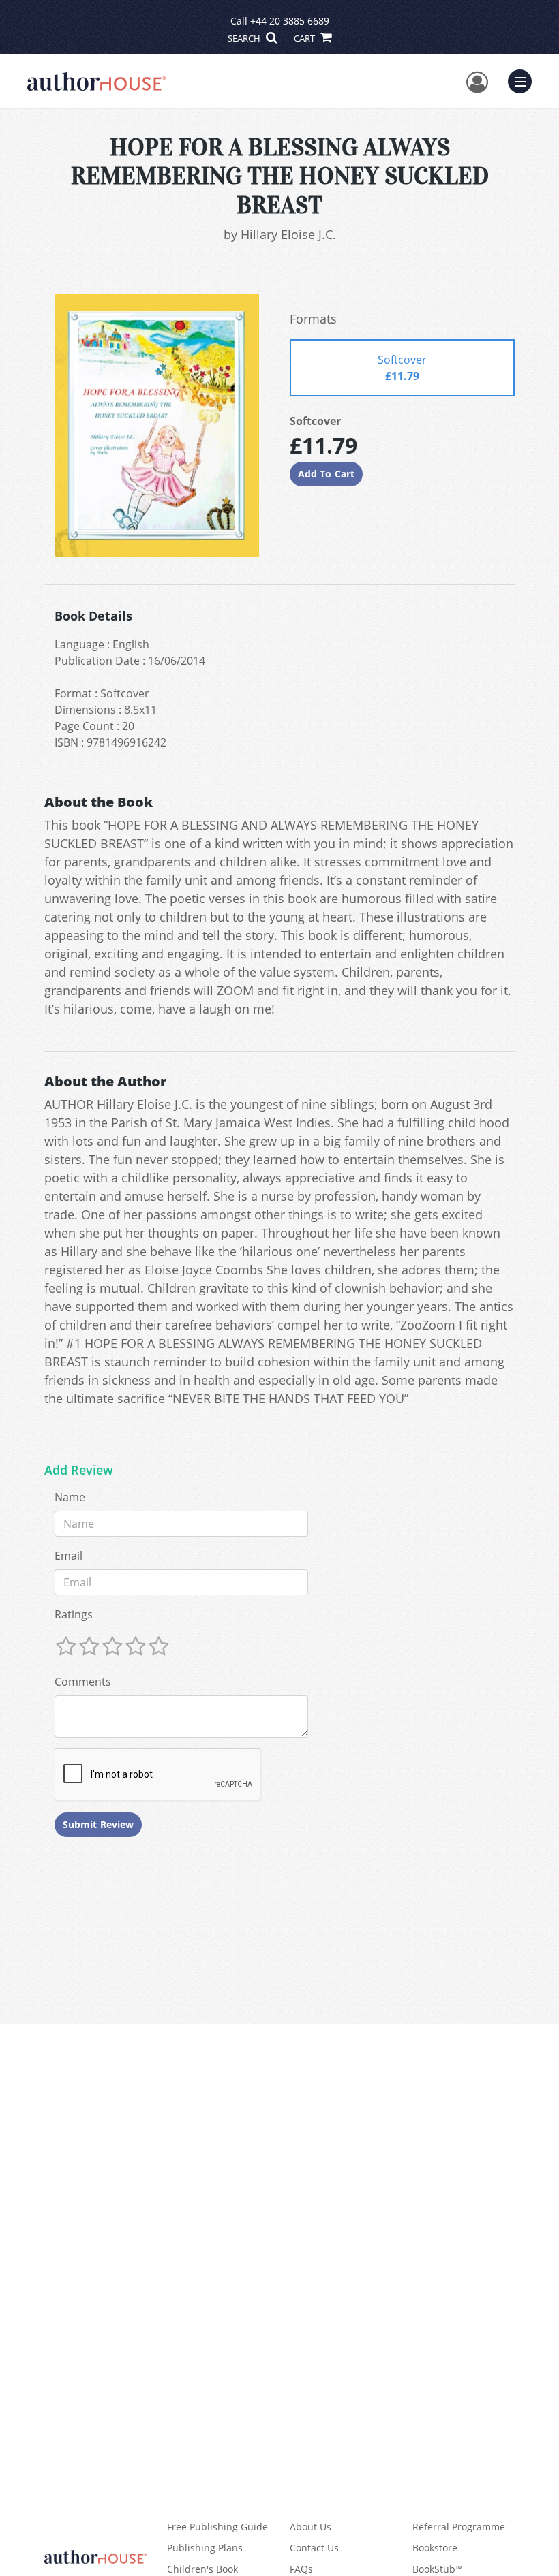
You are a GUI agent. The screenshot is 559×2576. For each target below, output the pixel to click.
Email (69, 1556)
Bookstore (435, 2548)
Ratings (74, 1614)
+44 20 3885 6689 (290, 21)
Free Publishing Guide (217, 2527)
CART (305, 38)
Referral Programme (459, 2527)
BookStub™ (438, 2569)
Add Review (79, 1471)
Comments (83, 1682)
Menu (524, 80)
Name (70, 1497)
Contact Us (314, 2548)
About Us (311, 2527)
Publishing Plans (205, 2548)
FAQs (301, 2569)
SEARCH (245, 38)
